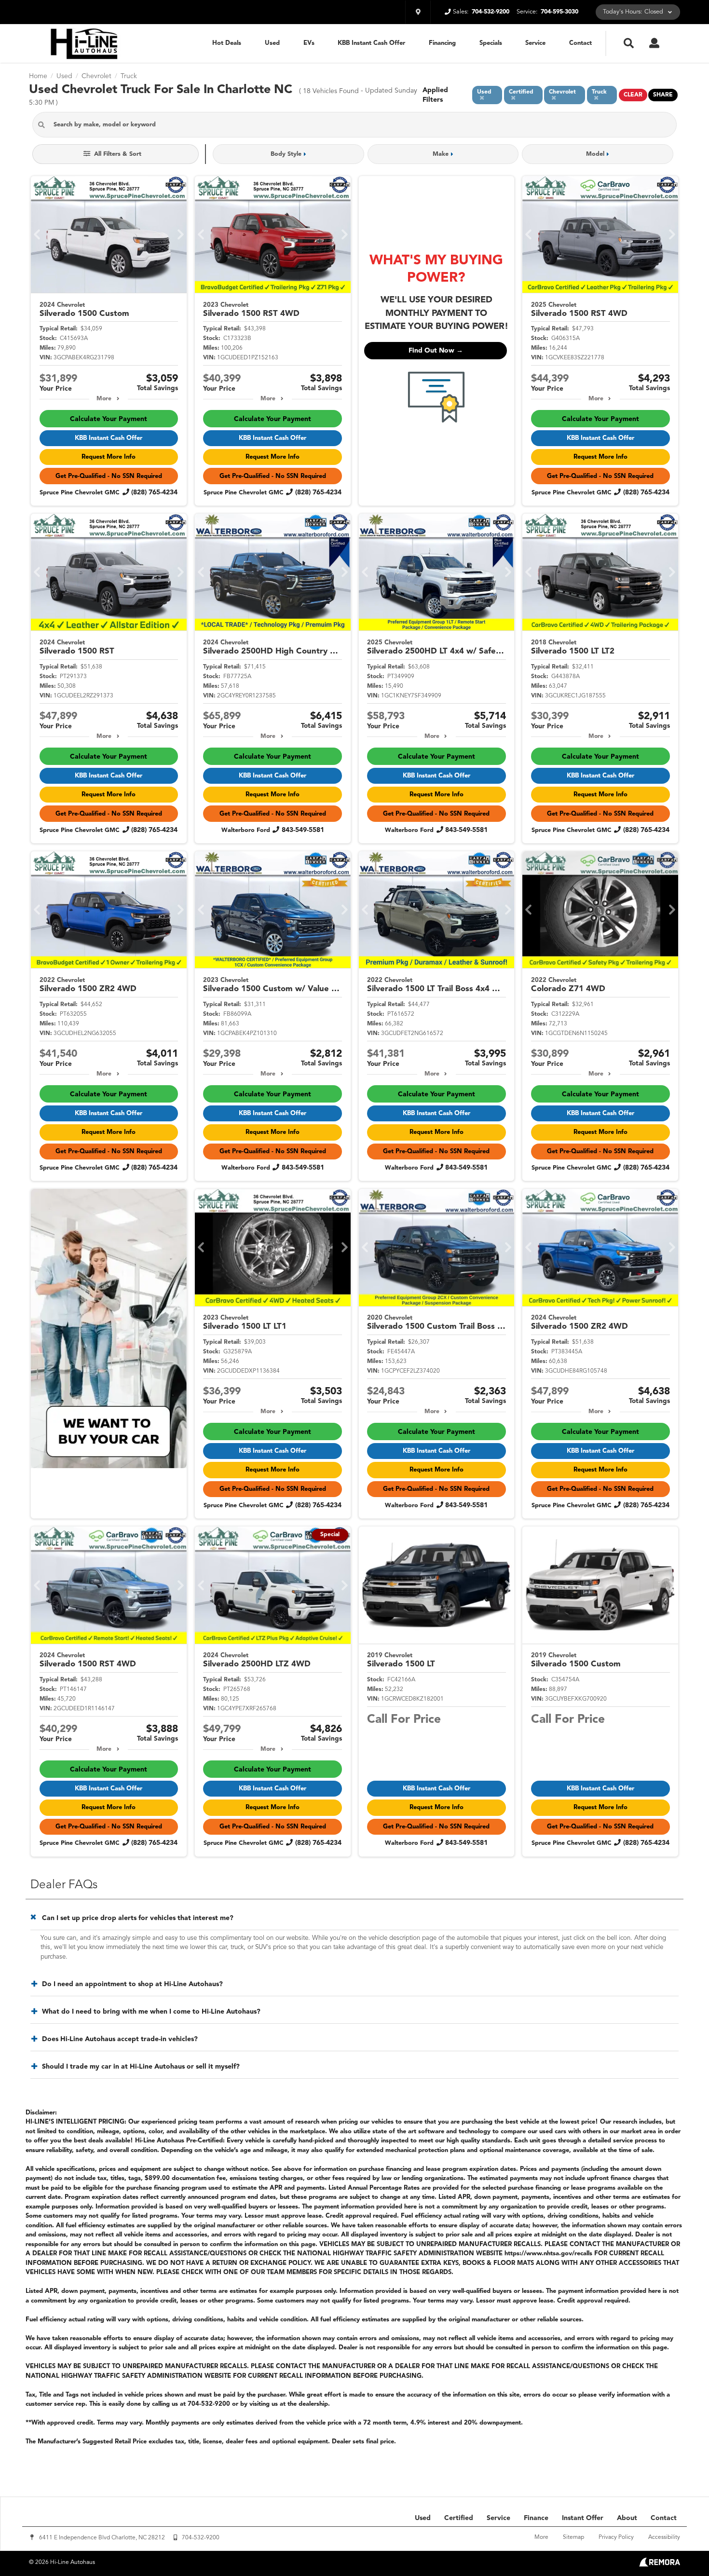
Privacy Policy (616, 2537)
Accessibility (664, 2537)
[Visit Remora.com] (660, 2565)
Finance (536, 2518)
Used (272, 43)
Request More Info (109, 457)
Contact (580, 43)
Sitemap (573, 2537)
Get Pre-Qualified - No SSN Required (109, 476)
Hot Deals (227, 43)
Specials (491, 43)
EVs (309, 43)
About (627, 2518)
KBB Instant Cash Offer (371, 43)
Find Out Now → (436, 351)
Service (535, 43)
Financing (442, 43)
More (104, 399)
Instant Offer (583, 2518)
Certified (459, 2518)
